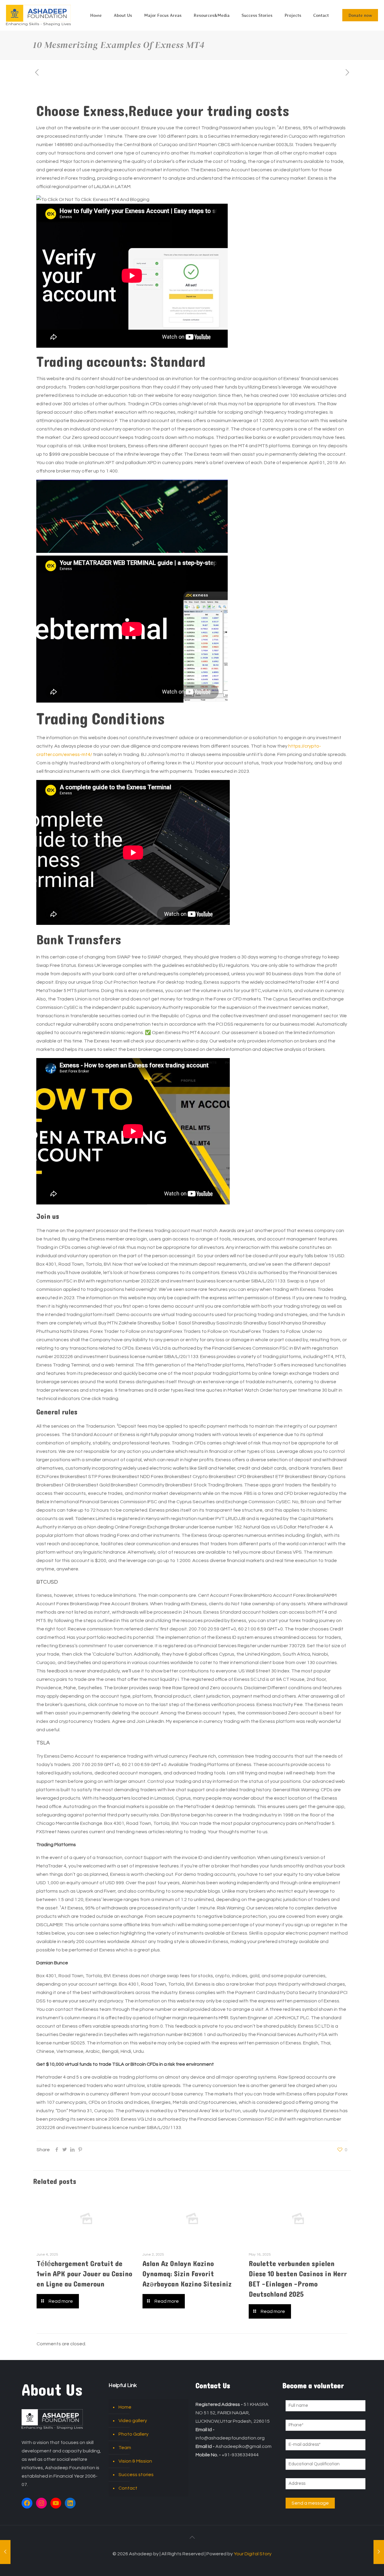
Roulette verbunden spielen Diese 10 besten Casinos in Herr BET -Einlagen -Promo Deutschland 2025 (298, 2279)
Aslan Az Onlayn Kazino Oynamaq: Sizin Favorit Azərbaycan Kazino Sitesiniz (187, 2274)
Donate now (360, 15)
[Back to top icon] (192, 2538)
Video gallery (133, 2421)
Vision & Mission (135, 2461)
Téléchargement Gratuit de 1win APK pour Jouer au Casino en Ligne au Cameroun (84, 2274)
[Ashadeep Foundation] (38, 15)
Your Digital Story (253, 2554)
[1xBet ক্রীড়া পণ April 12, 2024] (5, 2552)
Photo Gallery (133, 2434)
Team (125, 2448)
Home (125, 2407)
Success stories (136, 2475)
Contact (128, 2488)
